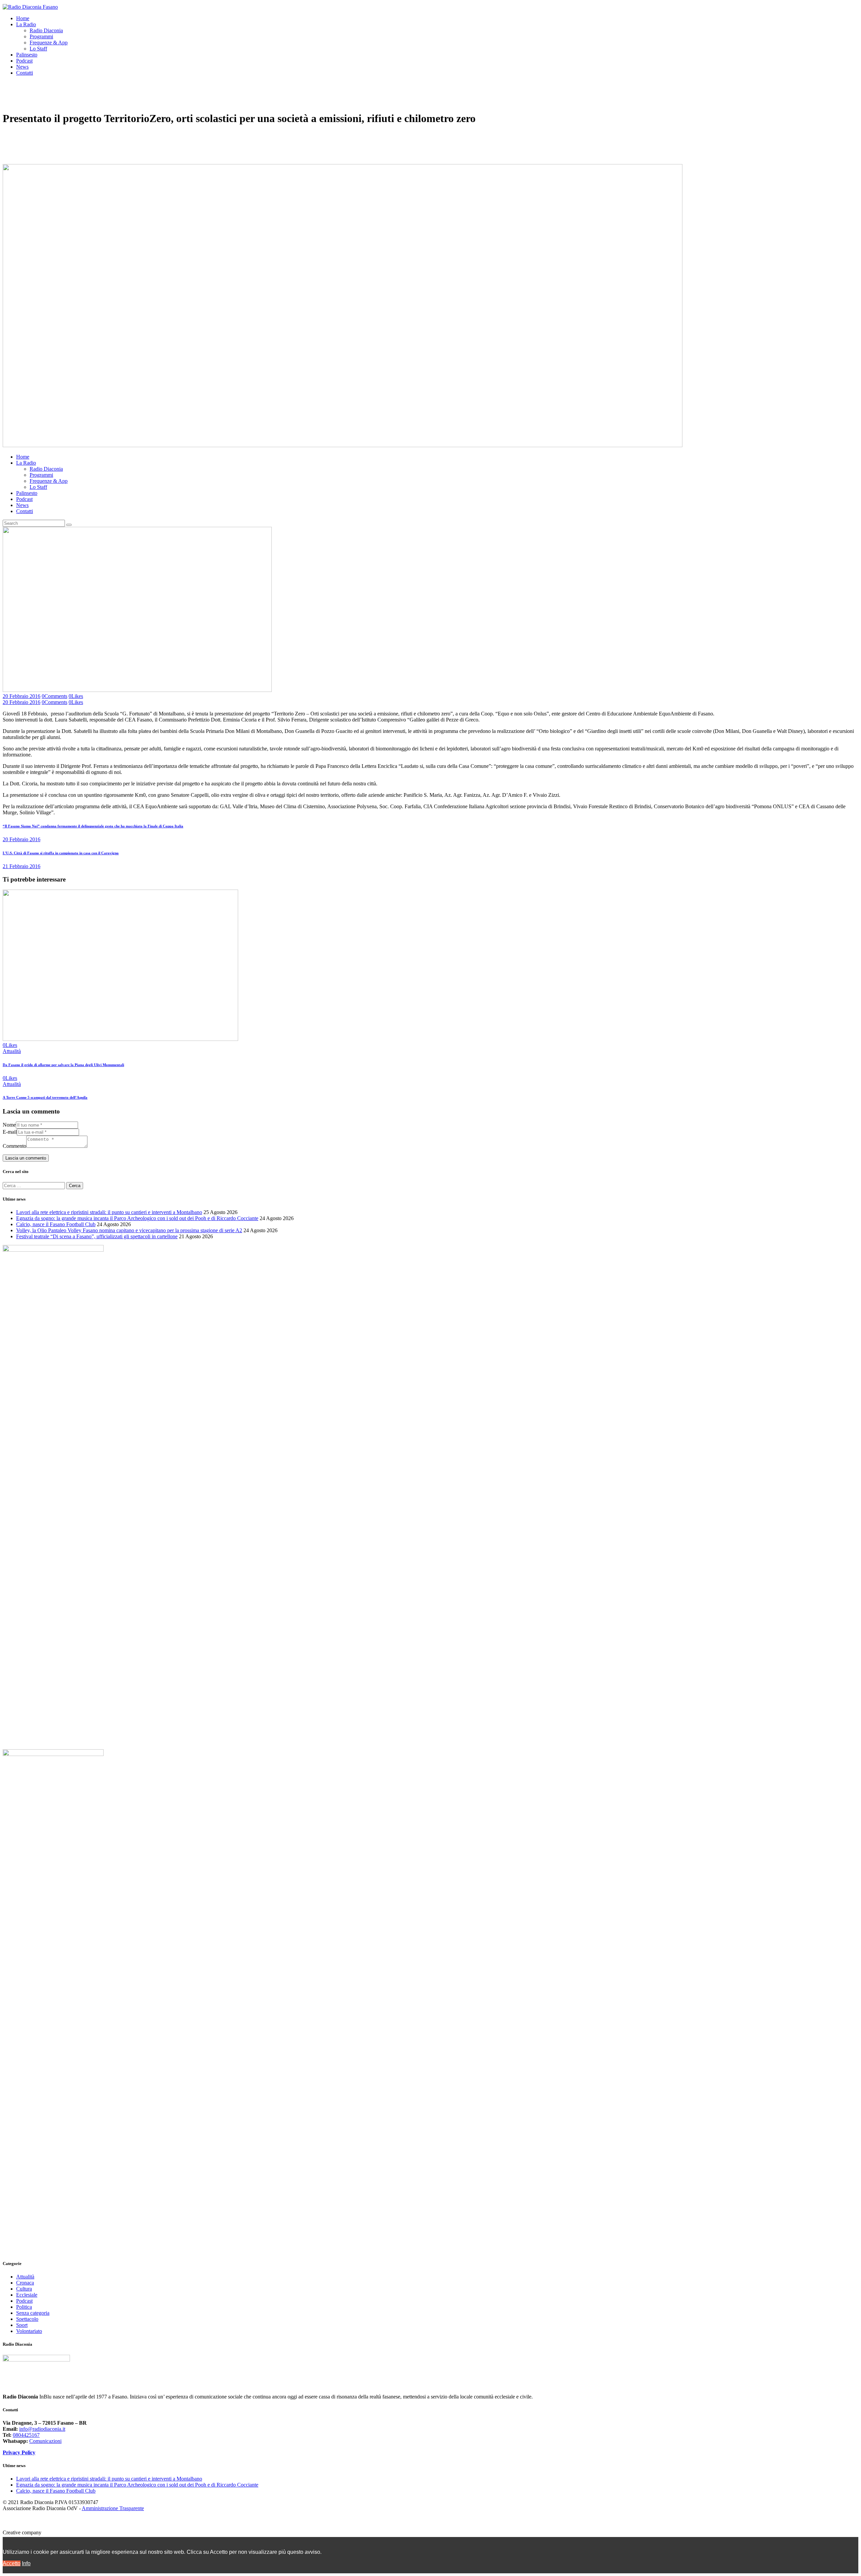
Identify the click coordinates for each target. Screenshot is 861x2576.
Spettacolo (27, 2319)
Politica (24, 2307)
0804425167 (26, 2435)
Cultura (24, 2289)
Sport (22, 2325)
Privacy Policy (19, 2452)
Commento (14, 1146)
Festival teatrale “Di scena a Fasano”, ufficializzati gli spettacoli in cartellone (97, 1236)
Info (26, 2563)
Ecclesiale (27, 2295)
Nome (9, 1125)
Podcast (24, 2301)
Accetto (12, 2563)
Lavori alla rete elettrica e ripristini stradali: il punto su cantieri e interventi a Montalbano (109, 1212)
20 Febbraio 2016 (22, 696)
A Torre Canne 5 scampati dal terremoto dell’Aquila (45, 1097)
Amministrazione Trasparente (113, 2508)
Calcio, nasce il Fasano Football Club (56, 1224)
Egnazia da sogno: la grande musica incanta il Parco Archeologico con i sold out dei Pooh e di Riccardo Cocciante (137, 1218)
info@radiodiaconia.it (42, 2429)
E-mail (10, 1132)
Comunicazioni (45, 2441)
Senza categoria (33, 2313)
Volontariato (29, 2331)
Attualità (12, 1051)
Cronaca (25, 2283)
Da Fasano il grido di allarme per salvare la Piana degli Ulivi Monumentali (63, 1065)
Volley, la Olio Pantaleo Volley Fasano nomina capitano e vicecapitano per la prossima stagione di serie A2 (129, 1230)
